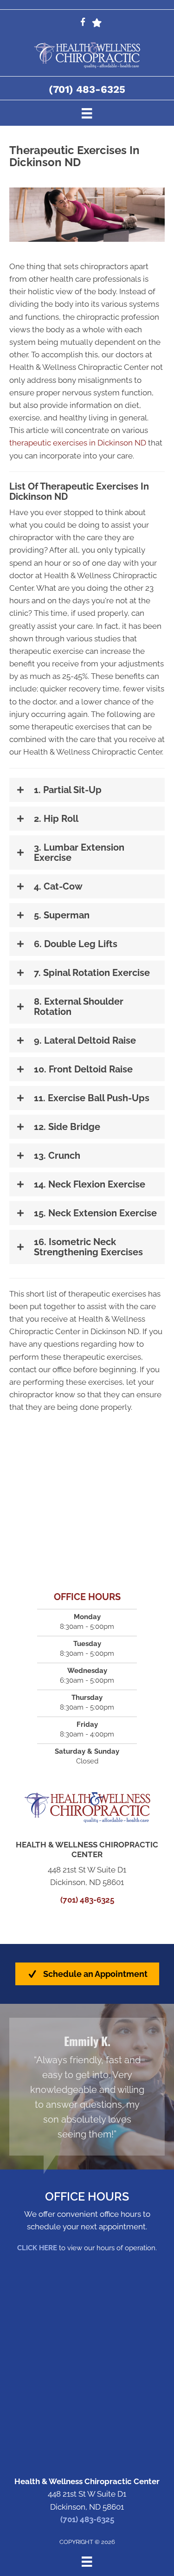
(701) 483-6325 (87, 89)
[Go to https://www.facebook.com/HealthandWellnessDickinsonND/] (83, 23)
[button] (87, 790)
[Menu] (87, 113)
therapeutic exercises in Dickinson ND (78, 443)
